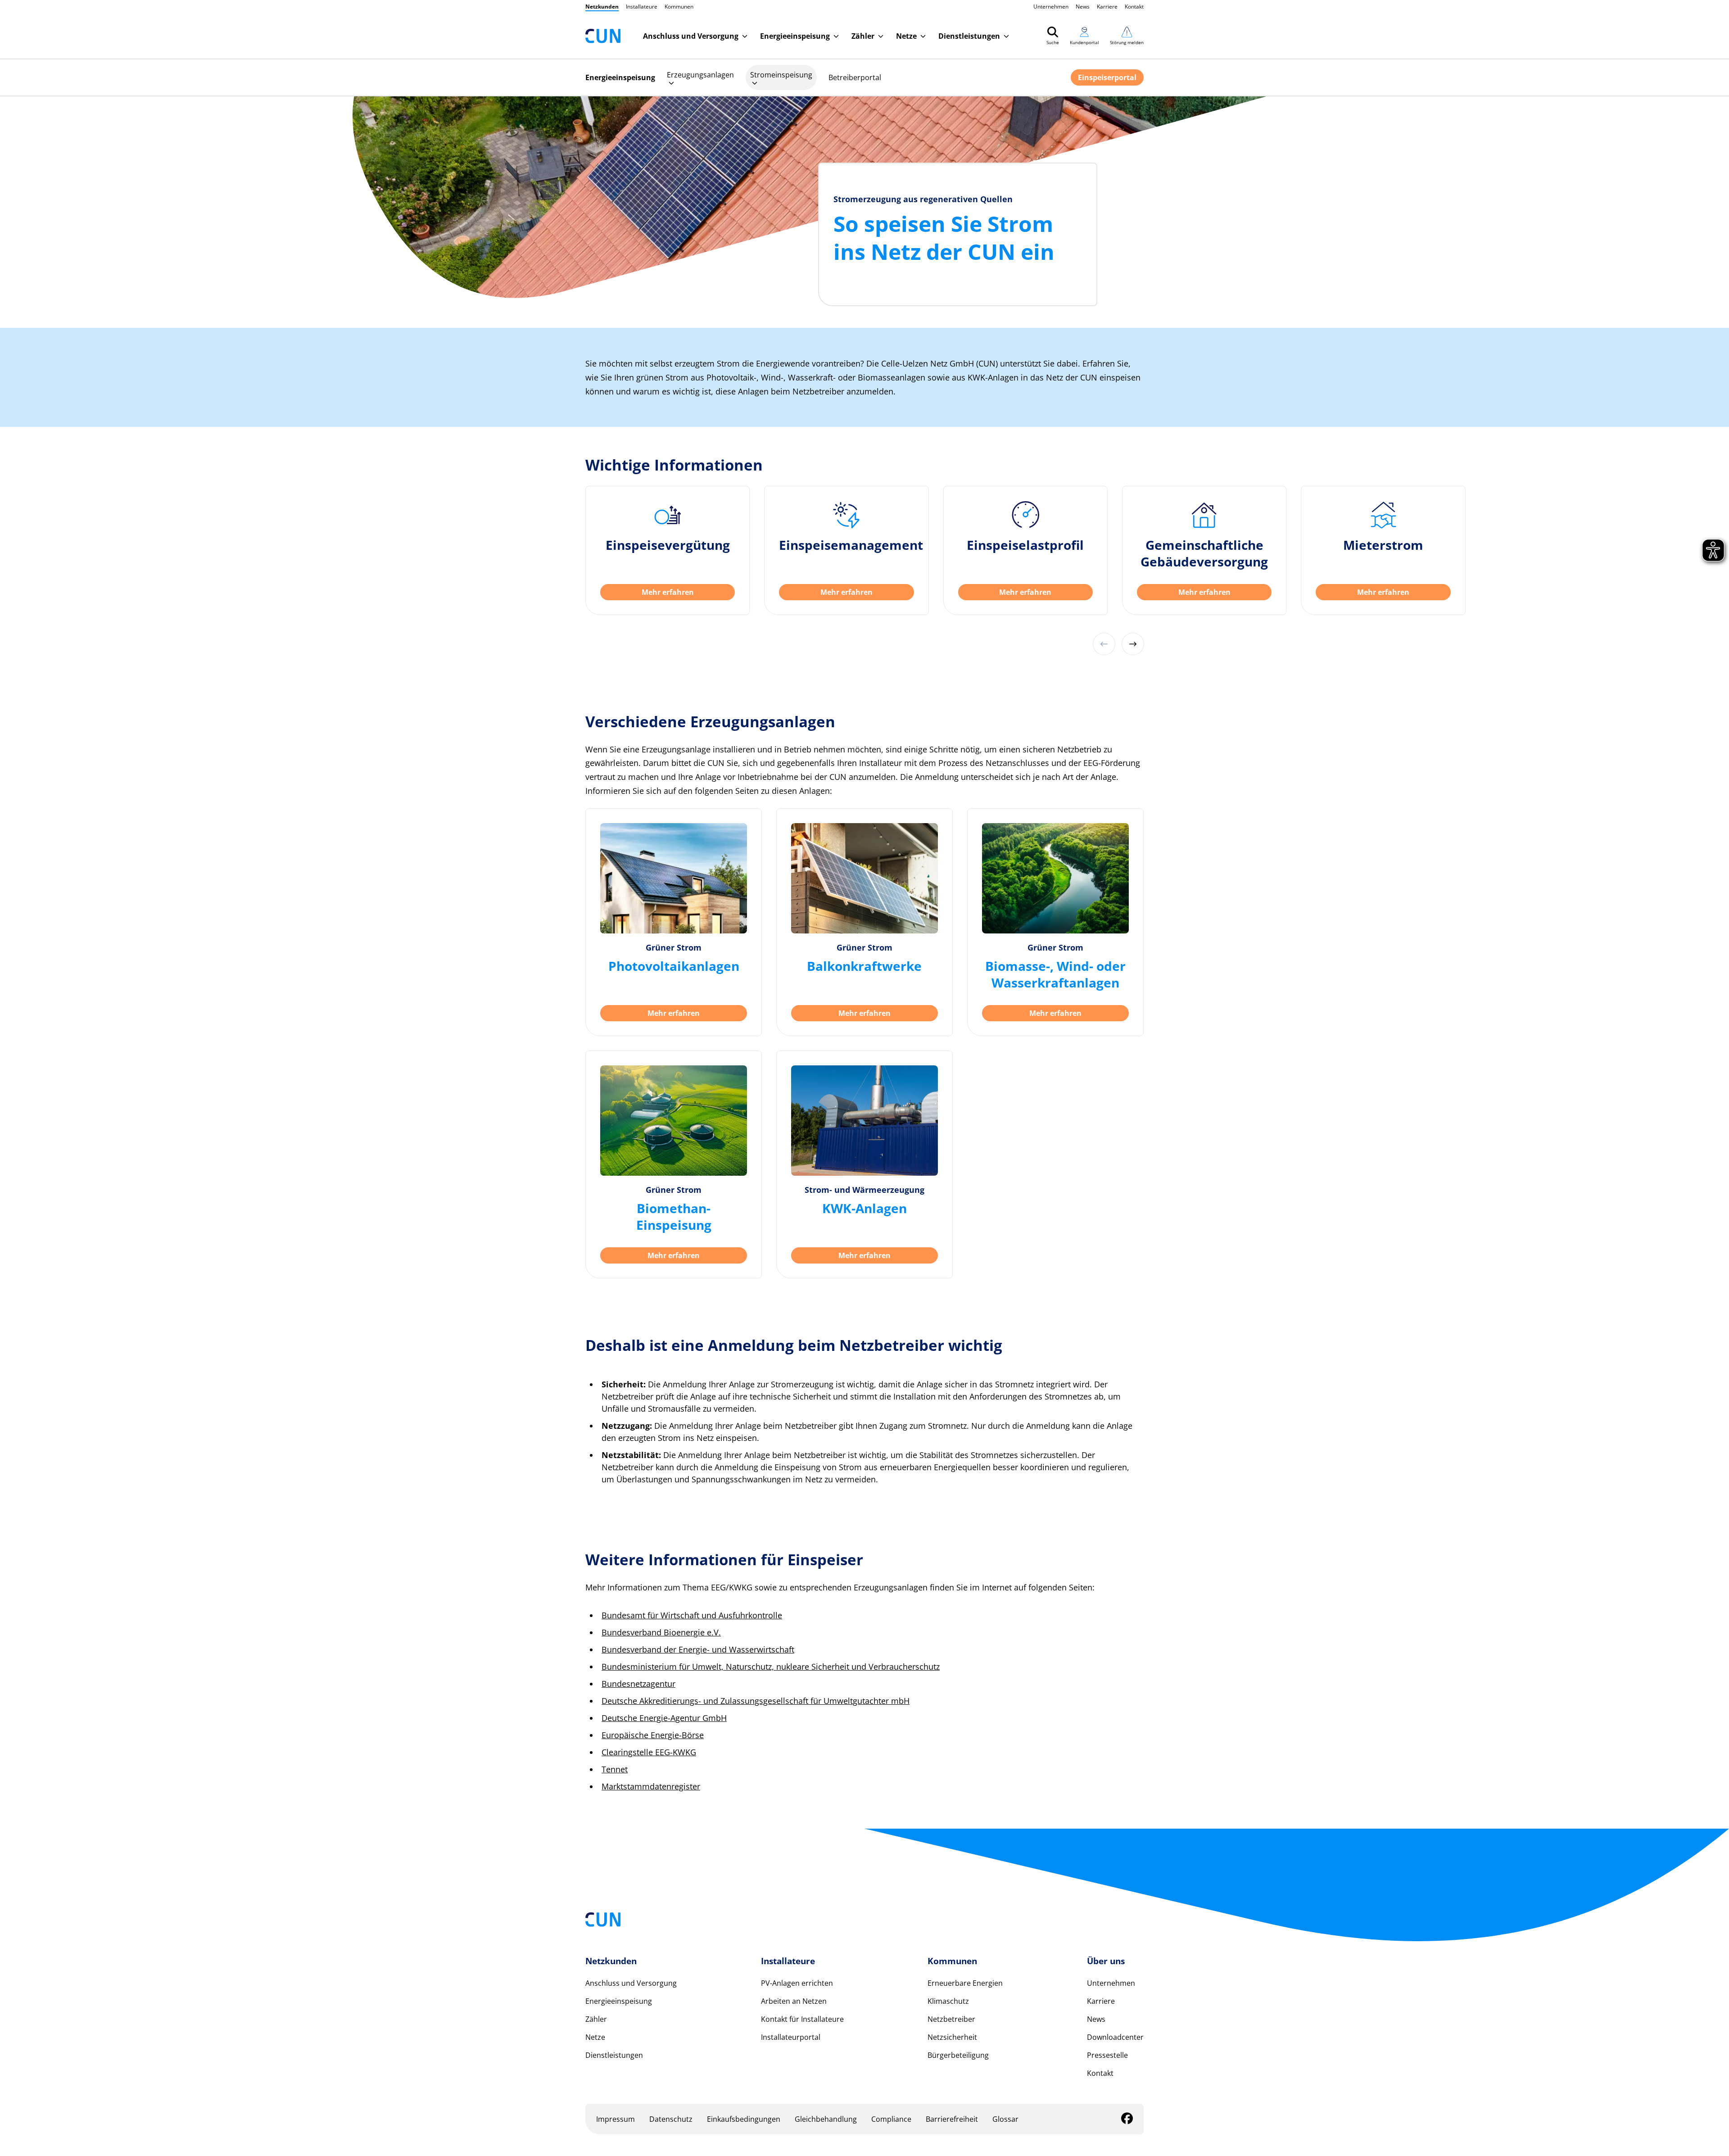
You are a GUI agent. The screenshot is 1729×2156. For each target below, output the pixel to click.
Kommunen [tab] (679, 7)
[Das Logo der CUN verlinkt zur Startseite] (603, 36)
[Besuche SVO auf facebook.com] (1127, 2120)
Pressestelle (1107, 2055)
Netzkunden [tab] (602, 7)
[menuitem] (700, 77)
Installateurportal (791, 2037)
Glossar (1005, 2119)
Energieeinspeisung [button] (795, 36)
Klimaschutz (948, 2001)
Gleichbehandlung (826, 2119)
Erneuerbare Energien (965, 1983)
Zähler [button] (863, 36)
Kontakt (1134, 7)
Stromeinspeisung (781, 75)
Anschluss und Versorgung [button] (691, 36)
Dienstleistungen (614, 2055)
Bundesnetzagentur (638, 1684)
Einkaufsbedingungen (744, 2119)
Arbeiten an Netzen (794, 2001)
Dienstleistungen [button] (969, 36)
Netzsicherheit (952, 2037)
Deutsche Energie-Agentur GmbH (664, 1718)
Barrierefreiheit (952, 2119)
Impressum (616, 2119)
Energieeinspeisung (619, 2001)
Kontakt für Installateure (802, 2019)
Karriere (1107, 7)
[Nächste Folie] (1133, 644)
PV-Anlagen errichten (797, 1983)
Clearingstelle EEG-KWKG (649, 1752)
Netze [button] (906, 36)
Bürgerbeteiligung (958, 2055)
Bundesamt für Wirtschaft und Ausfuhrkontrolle (692, 1615)
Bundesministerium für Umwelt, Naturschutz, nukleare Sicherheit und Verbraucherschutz (771, 1667)
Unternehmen (1051, 7)
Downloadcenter (1115, 2037)
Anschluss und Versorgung (631, 1983)
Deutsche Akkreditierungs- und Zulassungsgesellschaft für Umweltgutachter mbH (756, 1701)
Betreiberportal (855, 77)
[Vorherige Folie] (1104, 644)
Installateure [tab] (642, 7)
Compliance (891, 2119)
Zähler (596, 2019)
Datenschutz (671, 2119)
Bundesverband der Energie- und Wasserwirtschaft (698, 1649)
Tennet (615, 1769)
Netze (595, 2037)
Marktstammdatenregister (651, 1786)
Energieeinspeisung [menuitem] (620, 77)
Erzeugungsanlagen (700, 75)
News (1083, 7)
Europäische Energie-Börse (653, 1735)
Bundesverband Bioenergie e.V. (661, 1632)
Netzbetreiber (951, 2019)
